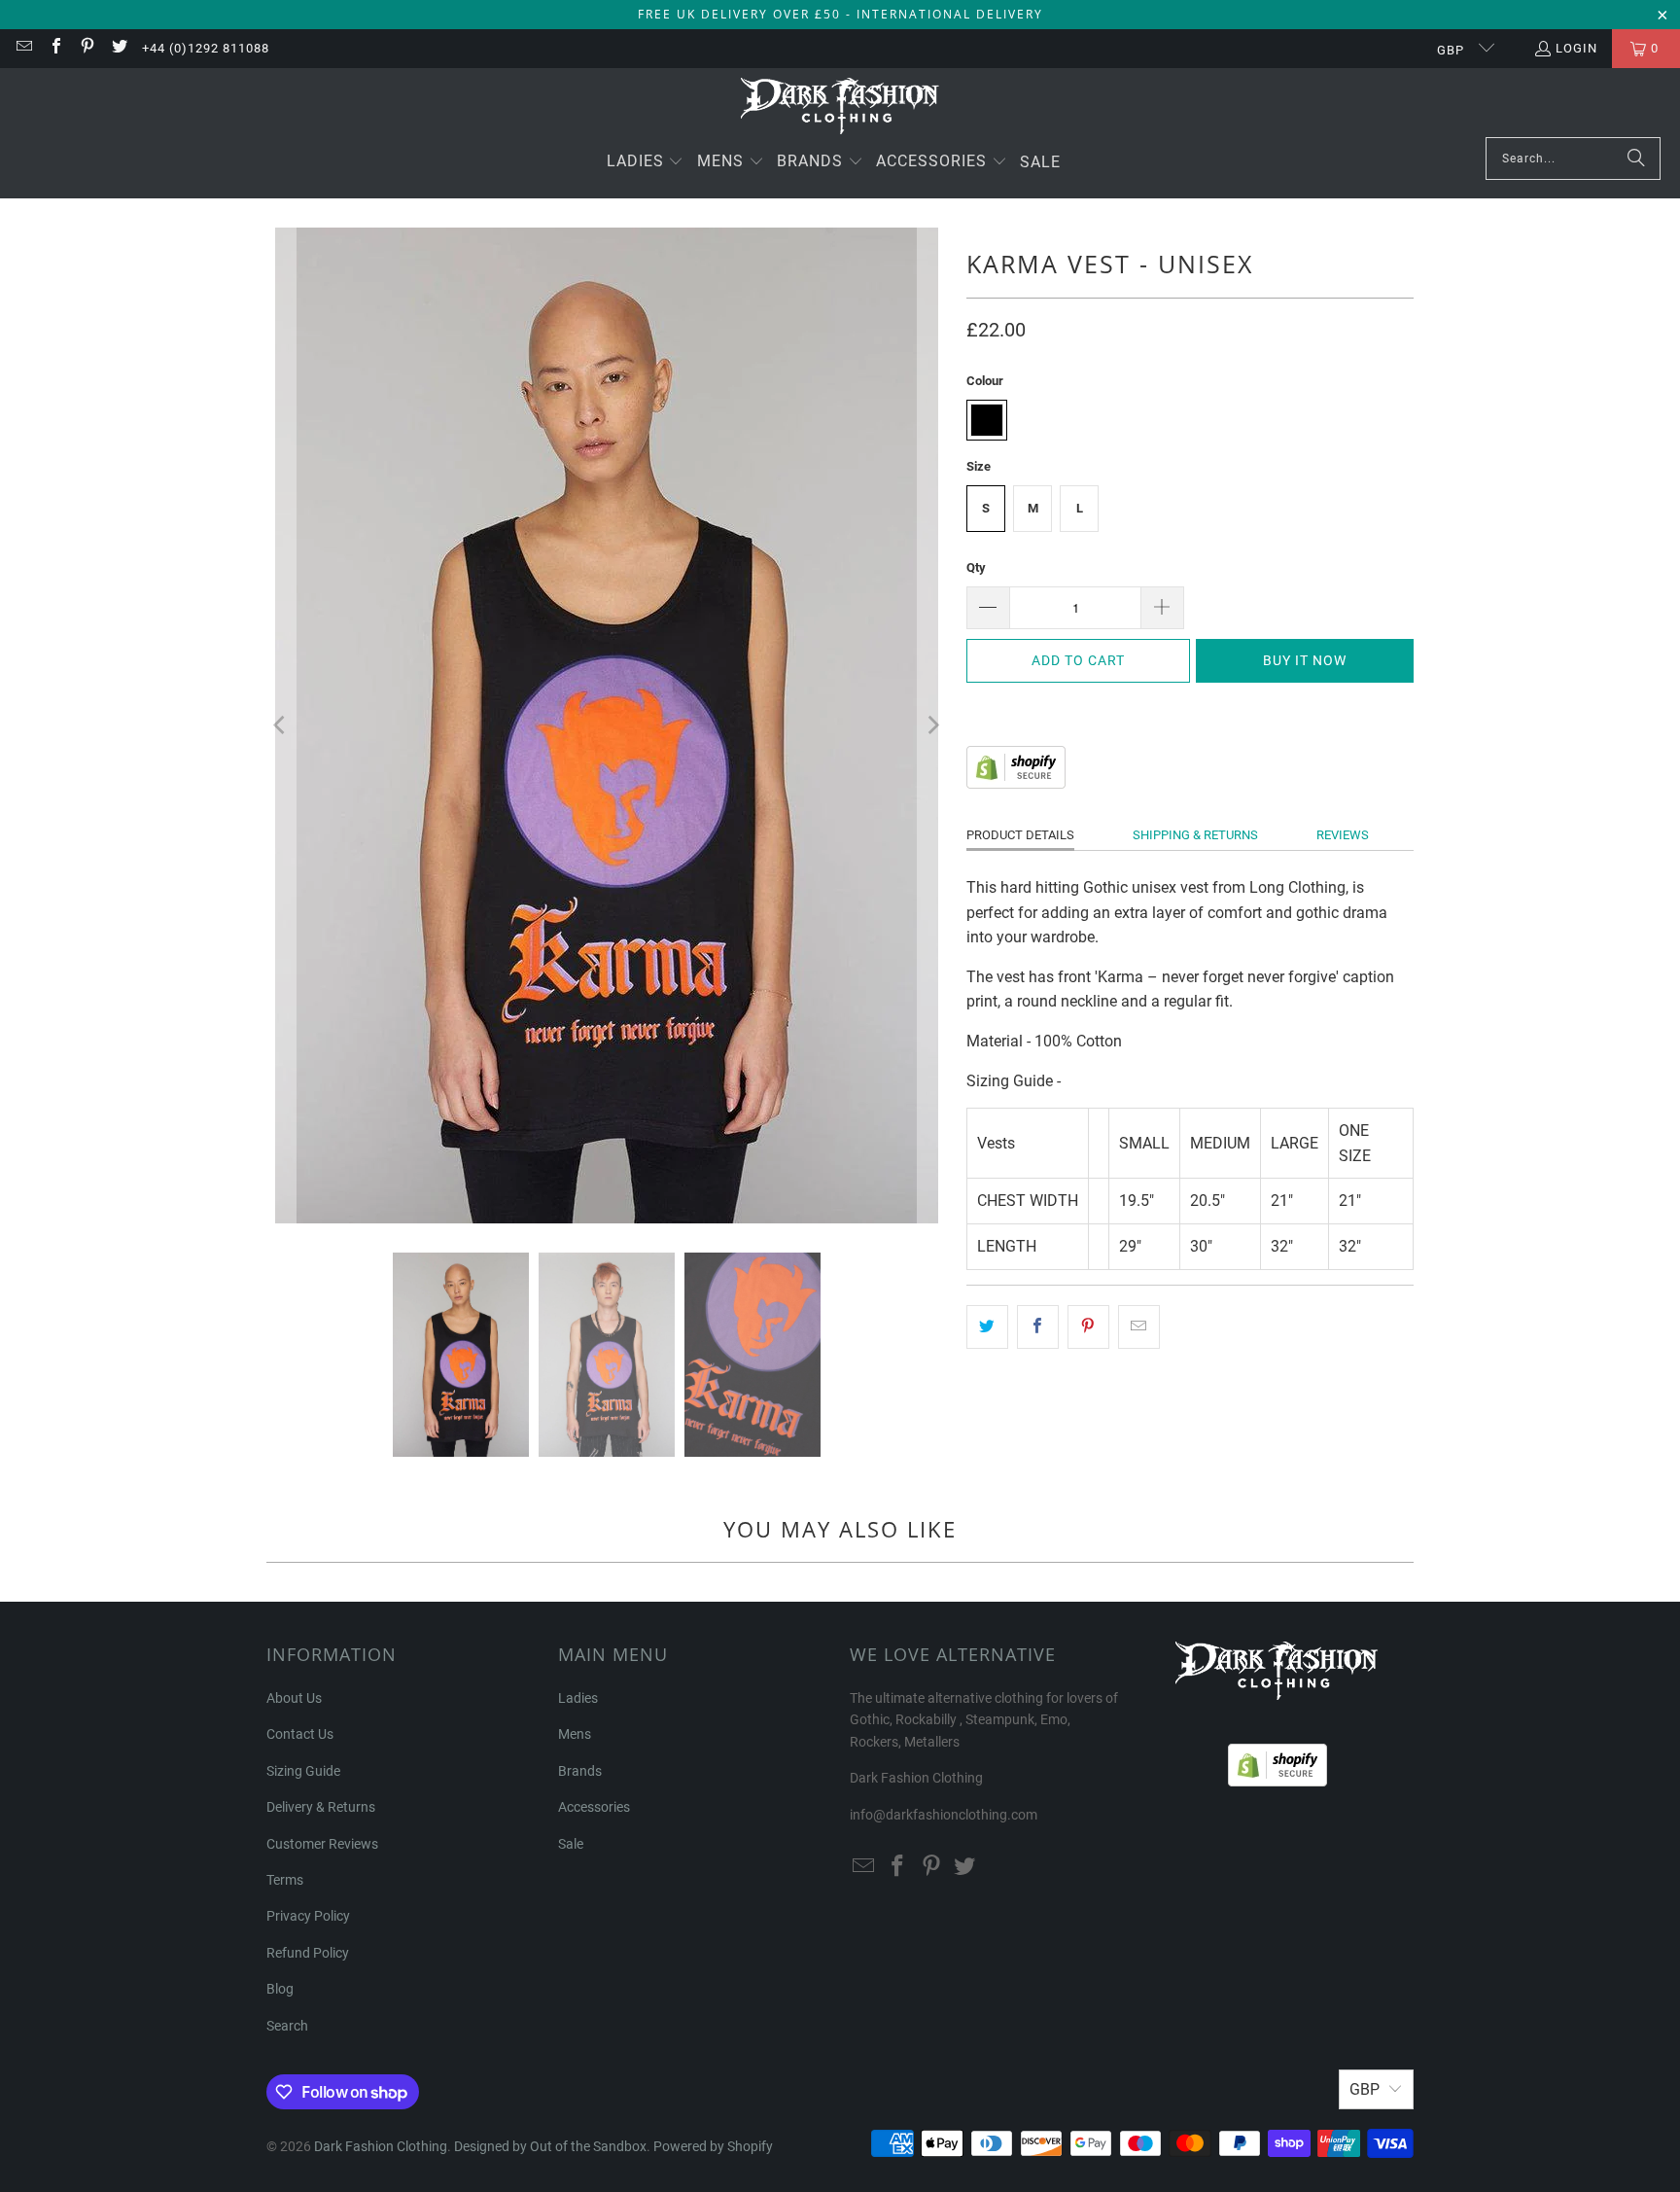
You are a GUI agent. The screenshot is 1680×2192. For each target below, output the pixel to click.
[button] (646, 163)
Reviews (1343, 835)
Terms (285, 1880)
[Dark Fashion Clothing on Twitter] (118, 48)
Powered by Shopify (713, 2146)
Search (287, 2026)
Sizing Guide (303, 1771)
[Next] (932, 725)
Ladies (578, 1698)
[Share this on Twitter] (987, 1327)
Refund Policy (308, 1953)
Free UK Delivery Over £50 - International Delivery (840, 14)
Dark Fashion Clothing (381, 2146)
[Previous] (281, 725)
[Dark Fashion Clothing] (840, 107)
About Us (294, 1698)
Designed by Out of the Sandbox (550, 2146)
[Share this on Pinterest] (1088, 1327)
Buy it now (1305, 660)
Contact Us (300, 1734)
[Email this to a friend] (1139, 1327)
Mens (575, 1734)
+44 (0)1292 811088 (206, 48)
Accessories (594, 1807)
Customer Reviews (322, 1844)
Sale (571, 1844)
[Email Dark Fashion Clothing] (23, 48)
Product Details (1020, 835)
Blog (280, 1989)
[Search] (1636, 159)
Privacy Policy (308, 1916)
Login (1576, 48)
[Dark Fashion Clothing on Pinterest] (87, 48)
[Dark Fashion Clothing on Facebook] (54, 48)
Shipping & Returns (1195, 835)
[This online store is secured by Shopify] (1016, 783)
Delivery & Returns (321, 1807)
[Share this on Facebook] (1038, 1327)
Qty (976, 567)
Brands (580, 1771)
